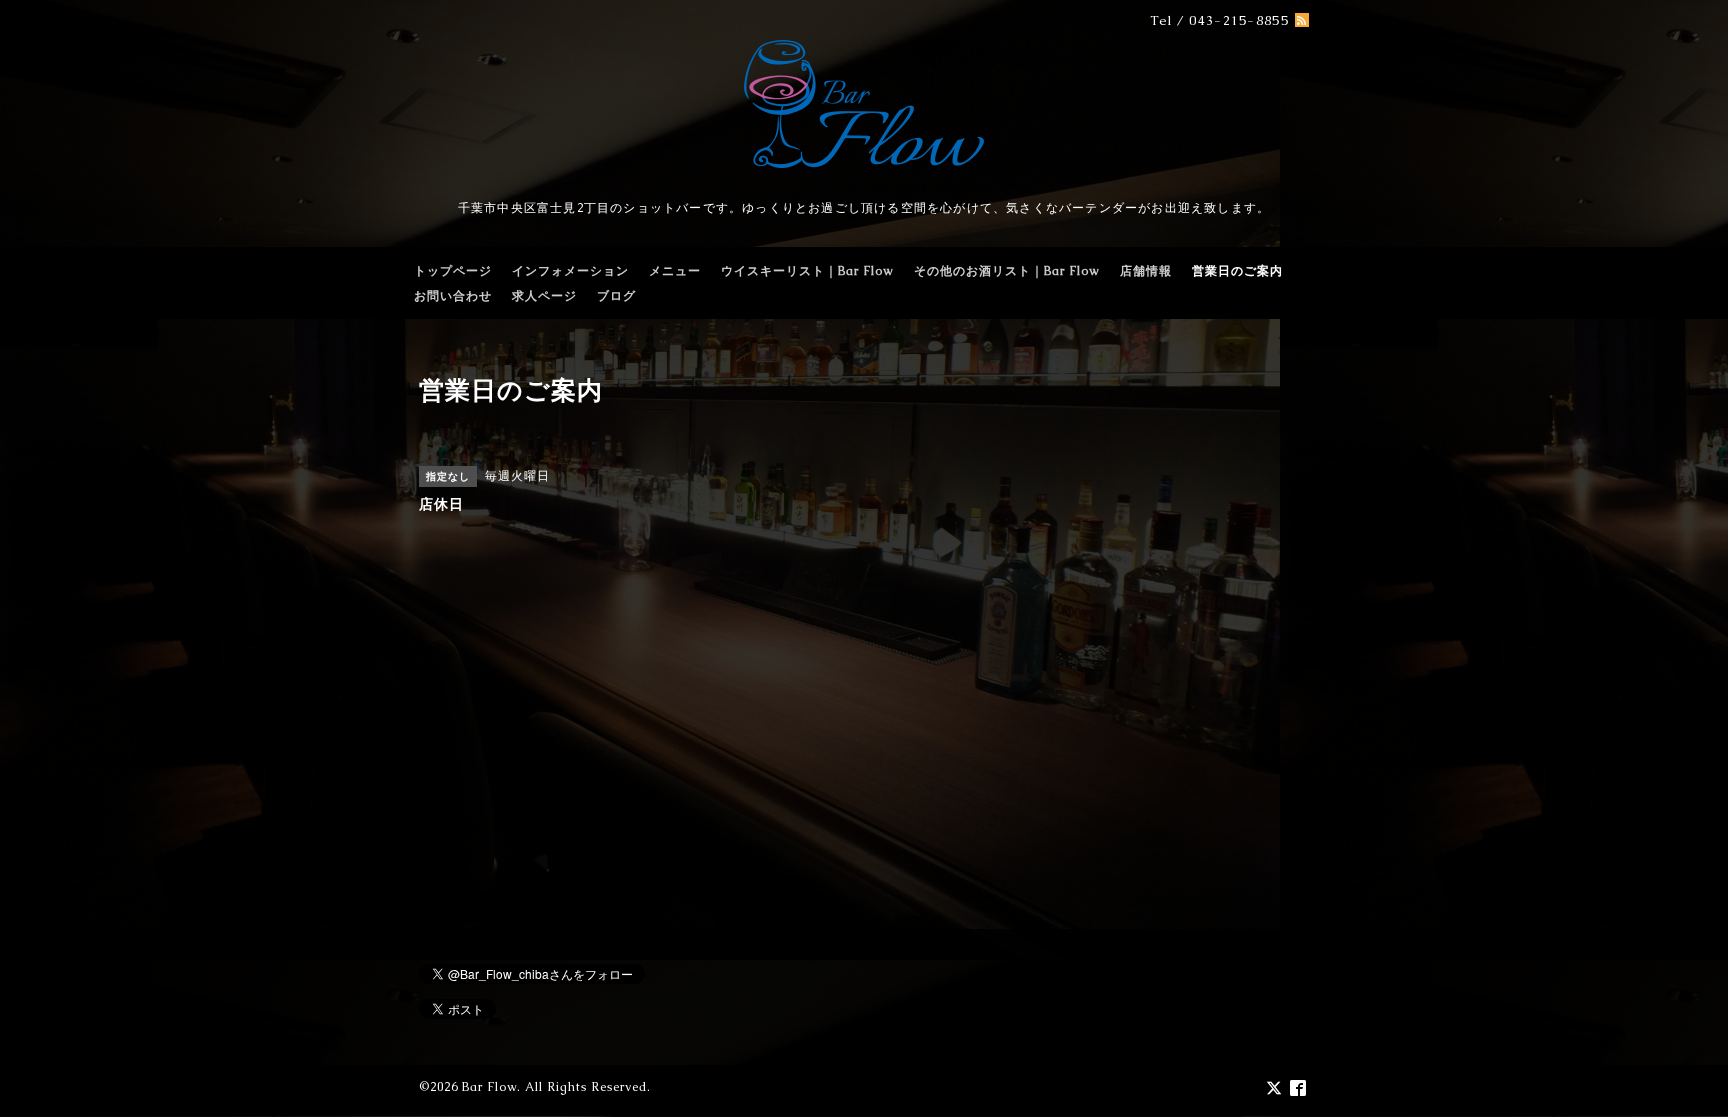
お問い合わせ (453, 296)
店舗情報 (1146, 271)
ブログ (616, 296)
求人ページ (544, 296)
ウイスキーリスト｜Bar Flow (807, 271)
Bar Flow (489, 1087)
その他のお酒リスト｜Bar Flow (1007, 271)
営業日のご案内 (1237, 271)
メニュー (675, 271)
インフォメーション (570, 271)
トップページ (453, 271)
